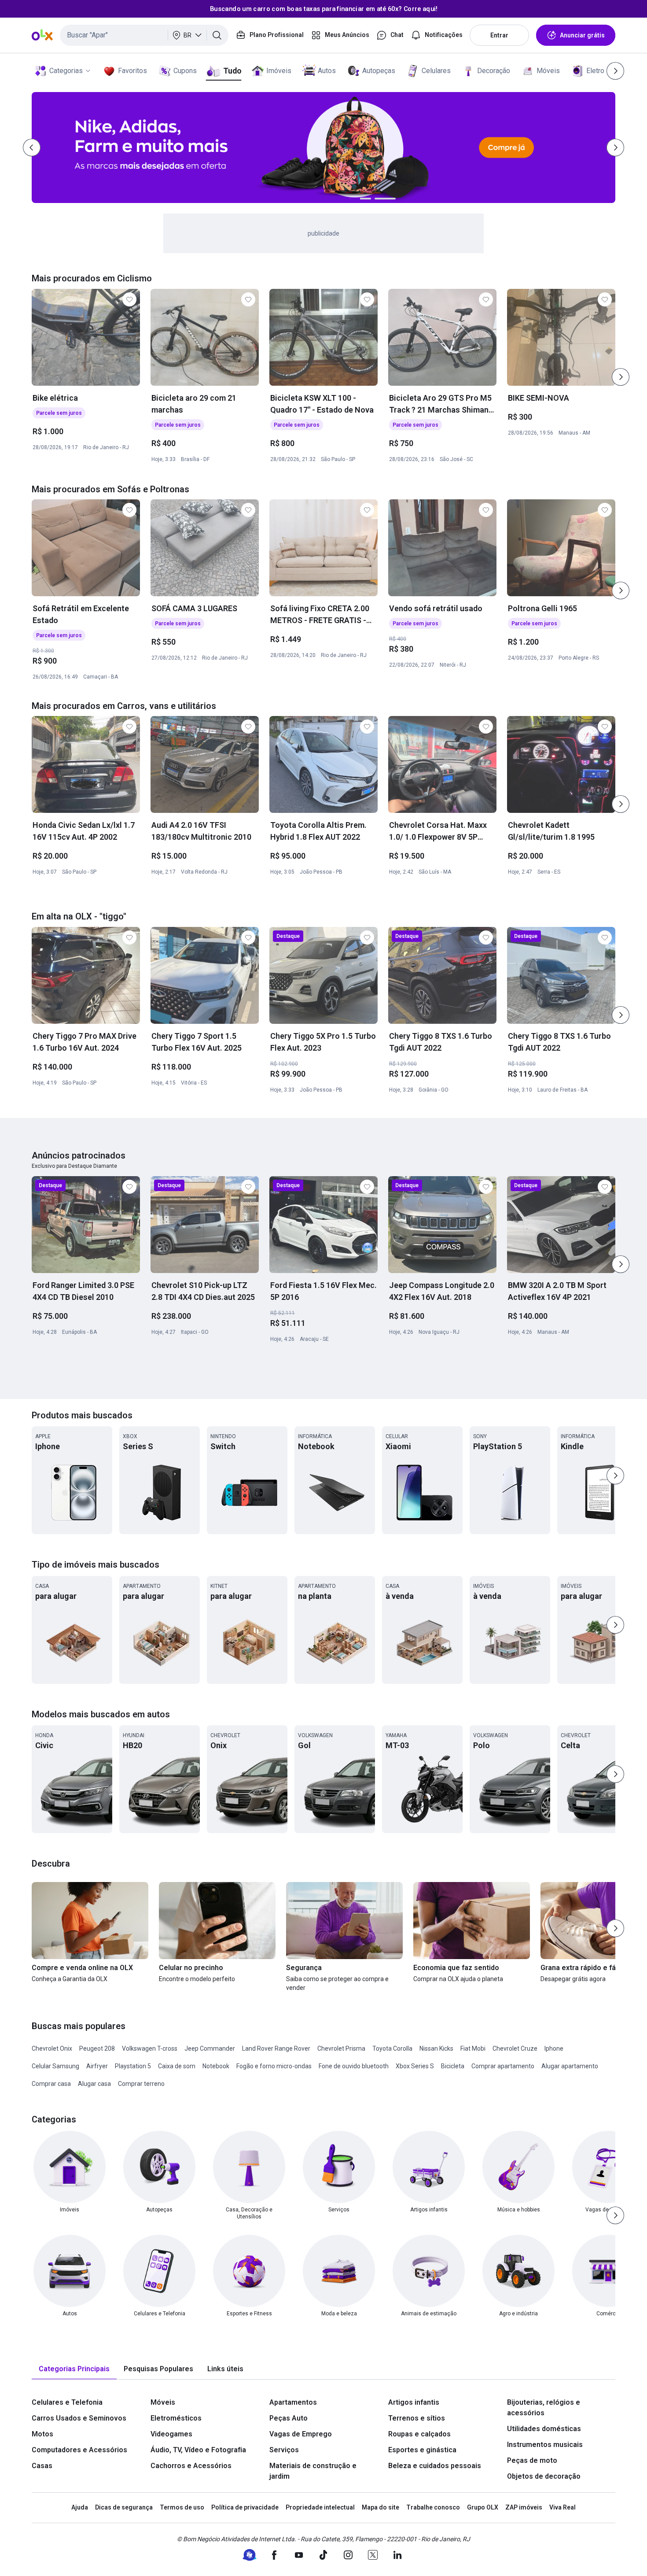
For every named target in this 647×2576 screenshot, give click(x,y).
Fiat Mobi (473, 2048)
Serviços (284, 2450)
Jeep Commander (210, 2048)
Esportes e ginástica (422, 2450)
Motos (42, 2434)
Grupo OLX (483, 2507)
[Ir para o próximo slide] (621, 377)
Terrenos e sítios (417, 2418)
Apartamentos (293, 2402)
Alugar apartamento (570, 2066)
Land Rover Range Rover (276, 2048)
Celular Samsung (55, 2066)
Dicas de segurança (124, 2507)
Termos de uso (182, 2507)
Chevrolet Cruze (515, 2048)
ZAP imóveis (524, 2507)
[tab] (74, 2369)
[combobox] (144, 35)
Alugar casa (94, 2084)
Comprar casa (51, 2084)
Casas (42, 2466)
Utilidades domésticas (544, 2429)
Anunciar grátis (582, 35)
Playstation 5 (133, 2066)
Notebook (216, 2066)
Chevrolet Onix (52, 2048)
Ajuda (80, 2507)
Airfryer (97, 2066)
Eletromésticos (176, 2418)
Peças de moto (532, 2460)
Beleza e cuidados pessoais (435, 2466)
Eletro (595, 71)
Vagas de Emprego (301, 2434)
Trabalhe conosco (433, 2507)
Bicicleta (453, 2066)
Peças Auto (289, 2418)
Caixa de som (177, 2066)
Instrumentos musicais (545, 2445)
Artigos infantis (414, 2402)
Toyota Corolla (392, 2048)
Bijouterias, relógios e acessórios (544, 2408)
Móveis (548, 71)
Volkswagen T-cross (150, 2048)
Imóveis (279, 71)
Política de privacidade (245, 2507)
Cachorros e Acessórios (191, 2466)
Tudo (232, 71)
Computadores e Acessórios (79, 2450)
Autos (327, 71)
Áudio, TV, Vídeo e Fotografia (198, 2450)
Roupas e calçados (419, 2434)
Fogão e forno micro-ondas (274, 2066)
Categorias (66, 71)
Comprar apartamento (503, 2066)
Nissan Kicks (436, 2048)
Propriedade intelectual (320, 2507)
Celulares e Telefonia (67, 2402)
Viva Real (562, 2507)
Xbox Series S (415, 2066)
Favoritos (132, 71)
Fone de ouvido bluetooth (354, 2066)
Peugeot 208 (97, 2048)
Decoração (494, 71)
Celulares (436, 71)
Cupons (185, 71)
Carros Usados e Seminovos (79, 2418)
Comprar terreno (141, 2084)
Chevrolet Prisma (341, 2048)
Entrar (499, 35)
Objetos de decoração (544, 2476)
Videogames (171, 2434)
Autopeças (379, 71)
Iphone (554, 2048)
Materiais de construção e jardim (313, 2471)
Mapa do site (380, 2507)
